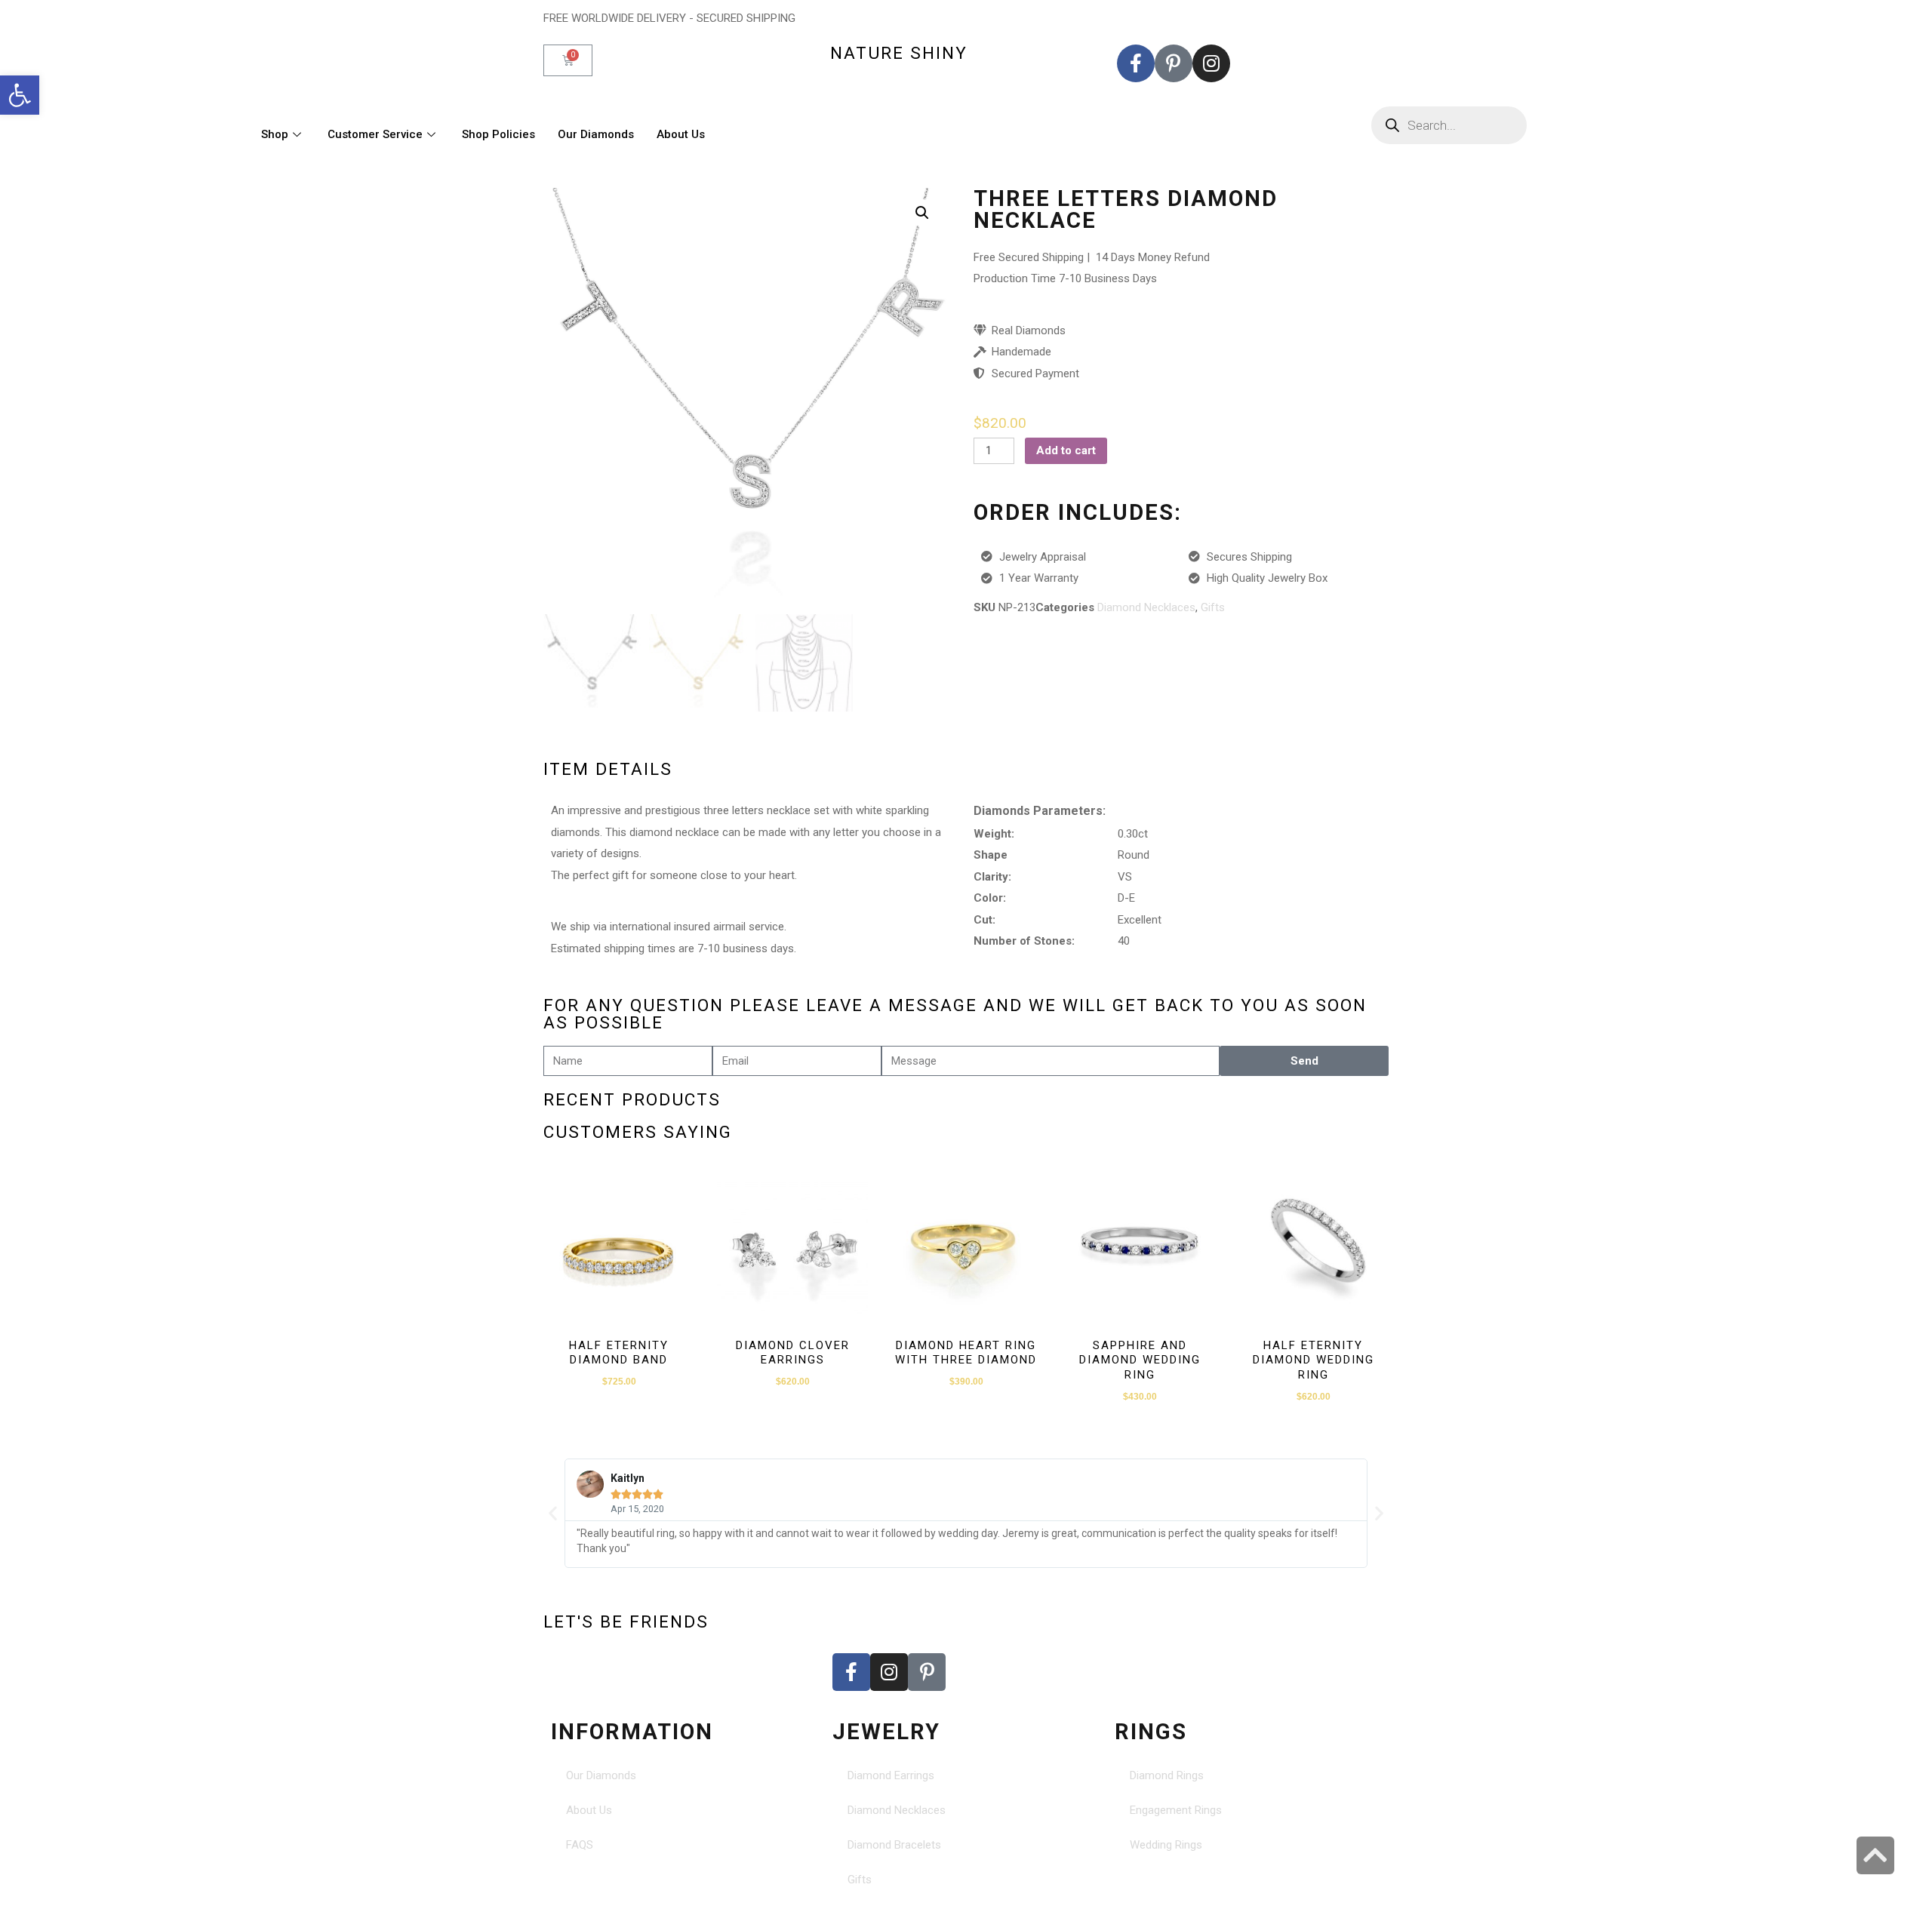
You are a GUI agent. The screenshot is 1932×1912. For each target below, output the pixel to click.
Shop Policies (498, 134)
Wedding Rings (1166, 1845)
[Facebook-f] (1136, 63)
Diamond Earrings (891, 1775)
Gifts (1213, 607)
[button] (20, 95)
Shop (275, 134)
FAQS (580, 1845)
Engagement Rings (1176, 1810)
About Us (681, 134)
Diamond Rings (1167, 1775)
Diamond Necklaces (1146, 607)
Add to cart (1066, 450)
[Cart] (568, 60)
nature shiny (899, 53)
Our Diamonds (596, 134)
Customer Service (375, 134)
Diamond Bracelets (894, 1845)
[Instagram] (1211, 63)
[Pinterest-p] (1174, 63)
